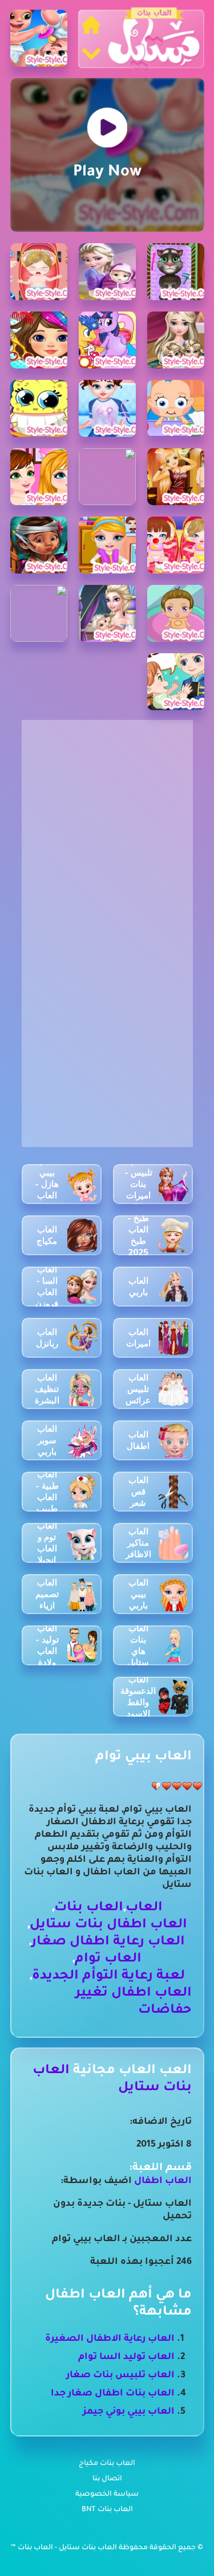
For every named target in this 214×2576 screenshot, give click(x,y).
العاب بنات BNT (107, 2510)
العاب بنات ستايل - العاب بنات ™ (65, 2548)
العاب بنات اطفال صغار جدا (113, 2394)
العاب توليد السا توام (126, 2357)
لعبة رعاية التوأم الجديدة (108, 1977)
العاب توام (108, 1959)
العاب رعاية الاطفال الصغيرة (110, 2339)
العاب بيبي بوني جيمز (129, 2412)
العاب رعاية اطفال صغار (108, 1942)
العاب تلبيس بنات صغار (120, 2376)
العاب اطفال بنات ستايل (108, 1925)
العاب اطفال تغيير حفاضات (134, 2002)
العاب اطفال (163, 2181)
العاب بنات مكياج (107, 2464)
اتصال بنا (107, 2479)
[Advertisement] (107, 827)
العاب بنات (89, 1908)
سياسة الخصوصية (107, 2495)
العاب (144, 1908)
